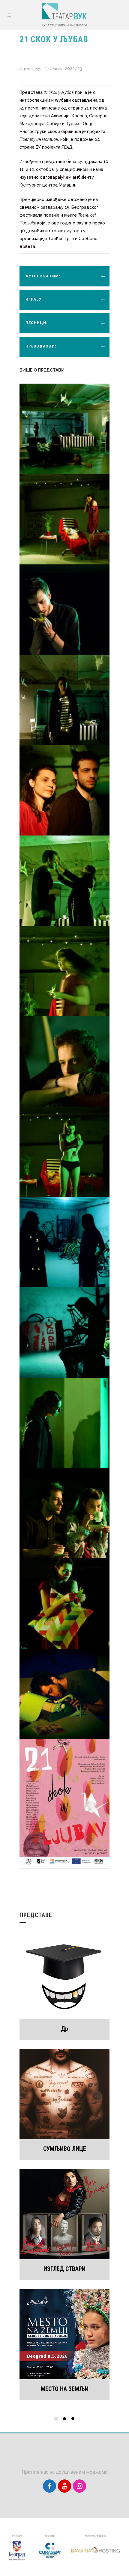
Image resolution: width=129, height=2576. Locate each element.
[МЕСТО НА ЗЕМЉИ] (64, 2334)
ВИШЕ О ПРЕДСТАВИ (42, 370)
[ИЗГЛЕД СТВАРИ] (64, 2214)
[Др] (64, 1974)
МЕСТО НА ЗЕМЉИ (65, 2389)
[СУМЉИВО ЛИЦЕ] (64, 2094)
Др (64, 2029)
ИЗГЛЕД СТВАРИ (64, 2269)
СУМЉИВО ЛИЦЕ (65, 2149)
